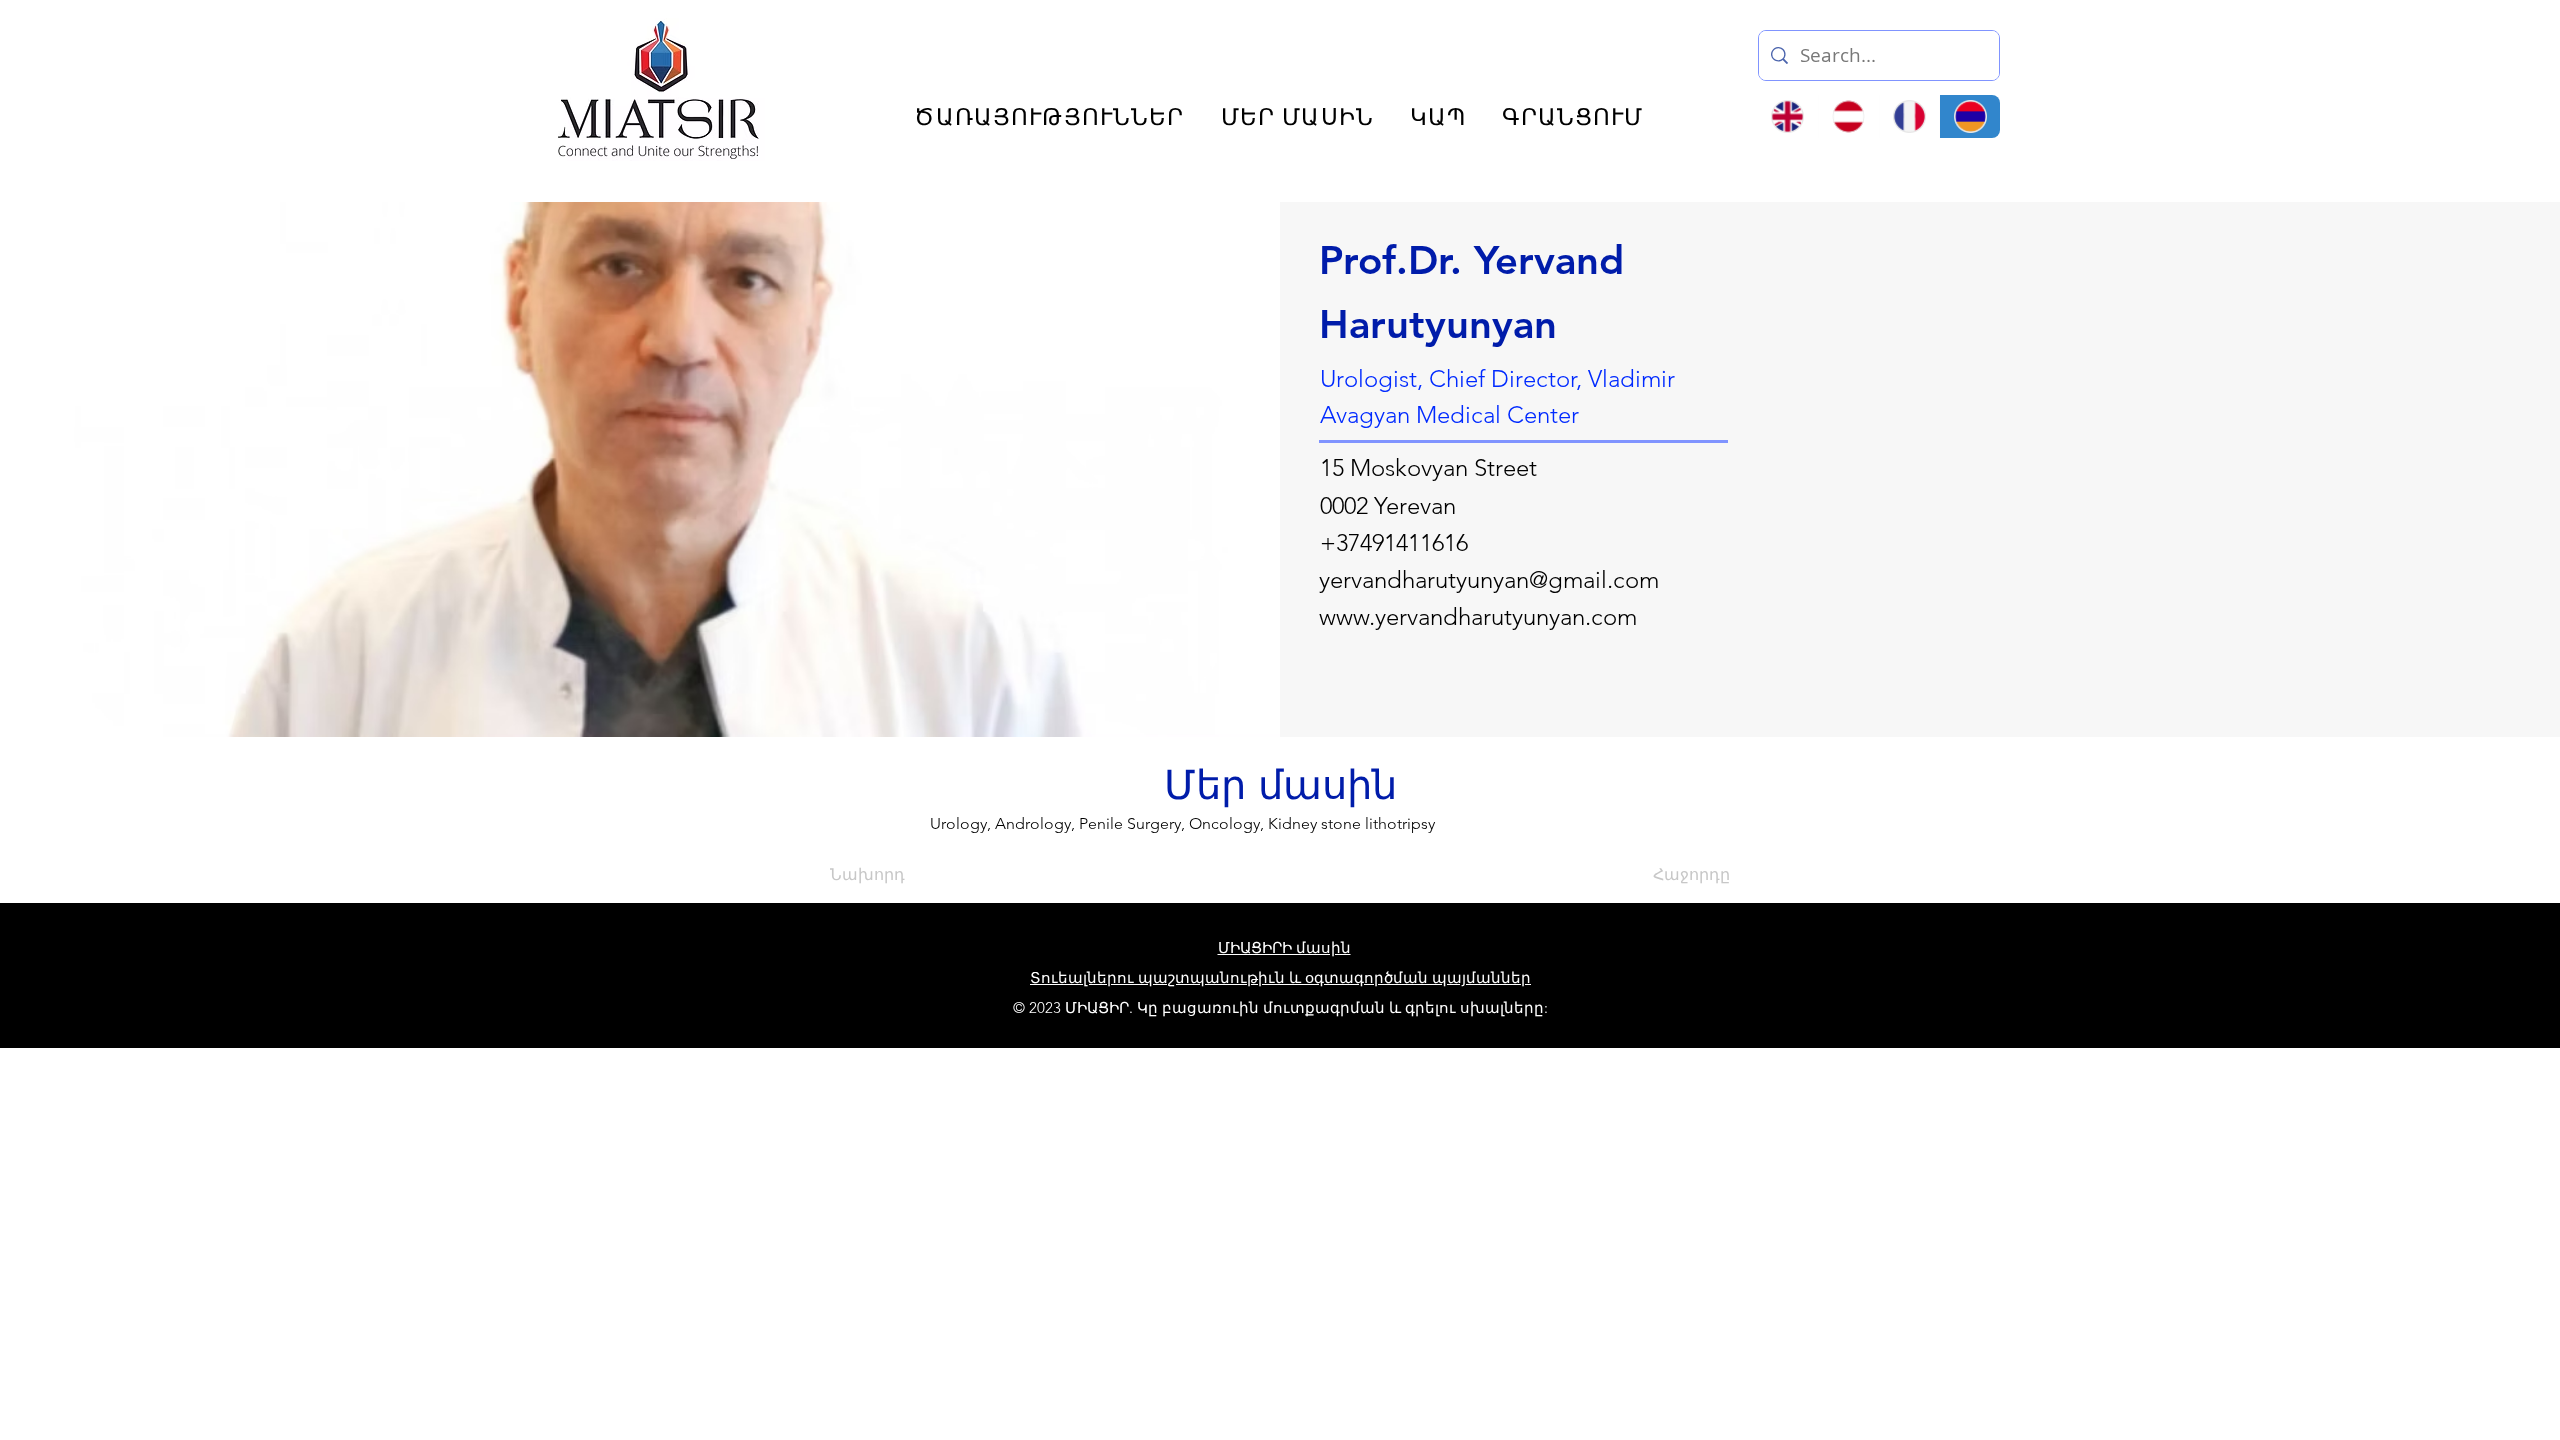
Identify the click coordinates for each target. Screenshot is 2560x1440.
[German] (1848, 116)
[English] (1788, 116)
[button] (2224, 48)
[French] (1909, 116)
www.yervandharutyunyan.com (1478, 616)
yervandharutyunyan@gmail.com (1489, 579)
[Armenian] (1969, 116)
